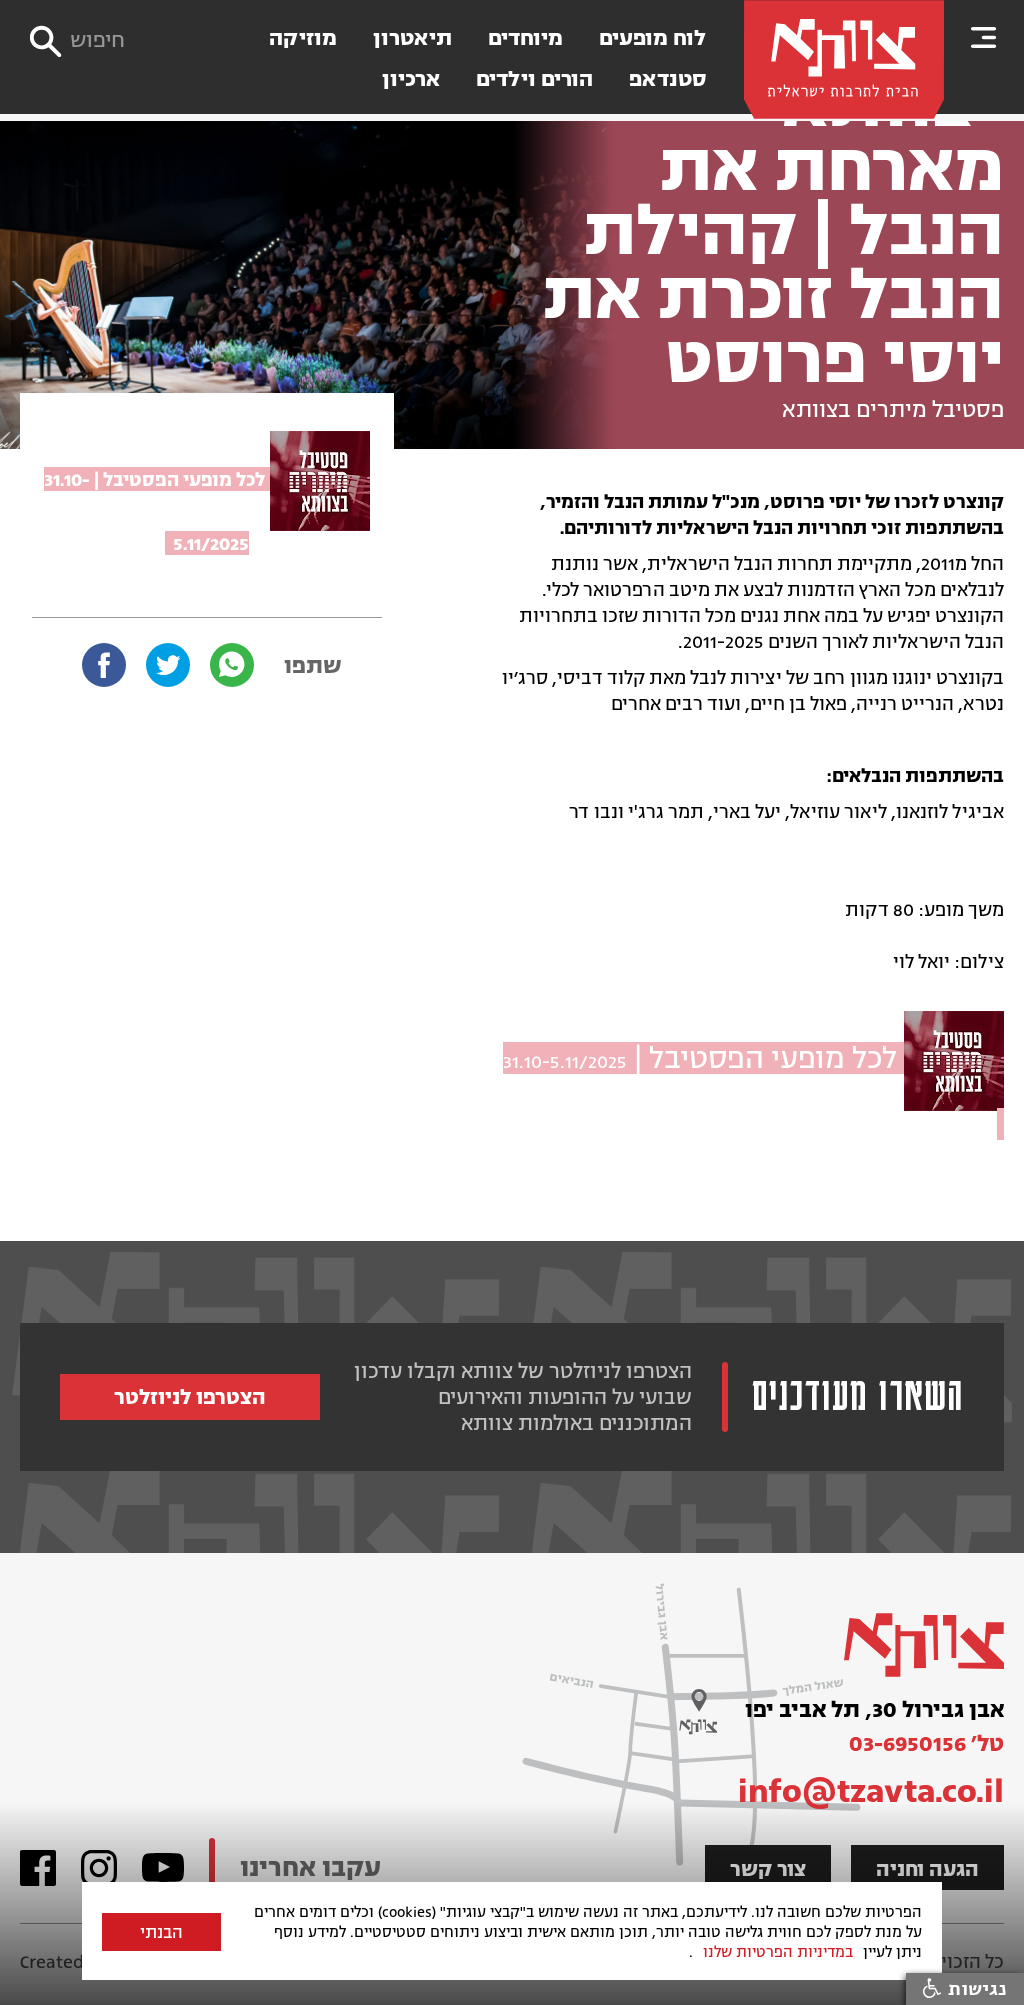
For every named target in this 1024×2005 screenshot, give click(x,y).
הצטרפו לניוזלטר (190, 1397)
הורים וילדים (534, 79)
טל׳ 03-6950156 (926, 1744)
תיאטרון (412, 38)
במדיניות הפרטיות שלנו (778, 1952)
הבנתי (161, 1933)
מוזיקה (303, 38)
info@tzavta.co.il (871, 1791)
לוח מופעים (652, 38)
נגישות (974, 1989)
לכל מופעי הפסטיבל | (703, 1058)
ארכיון (411, 79)
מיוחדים (525, 38)
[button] (984, 37)
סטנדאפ (667, 79)
